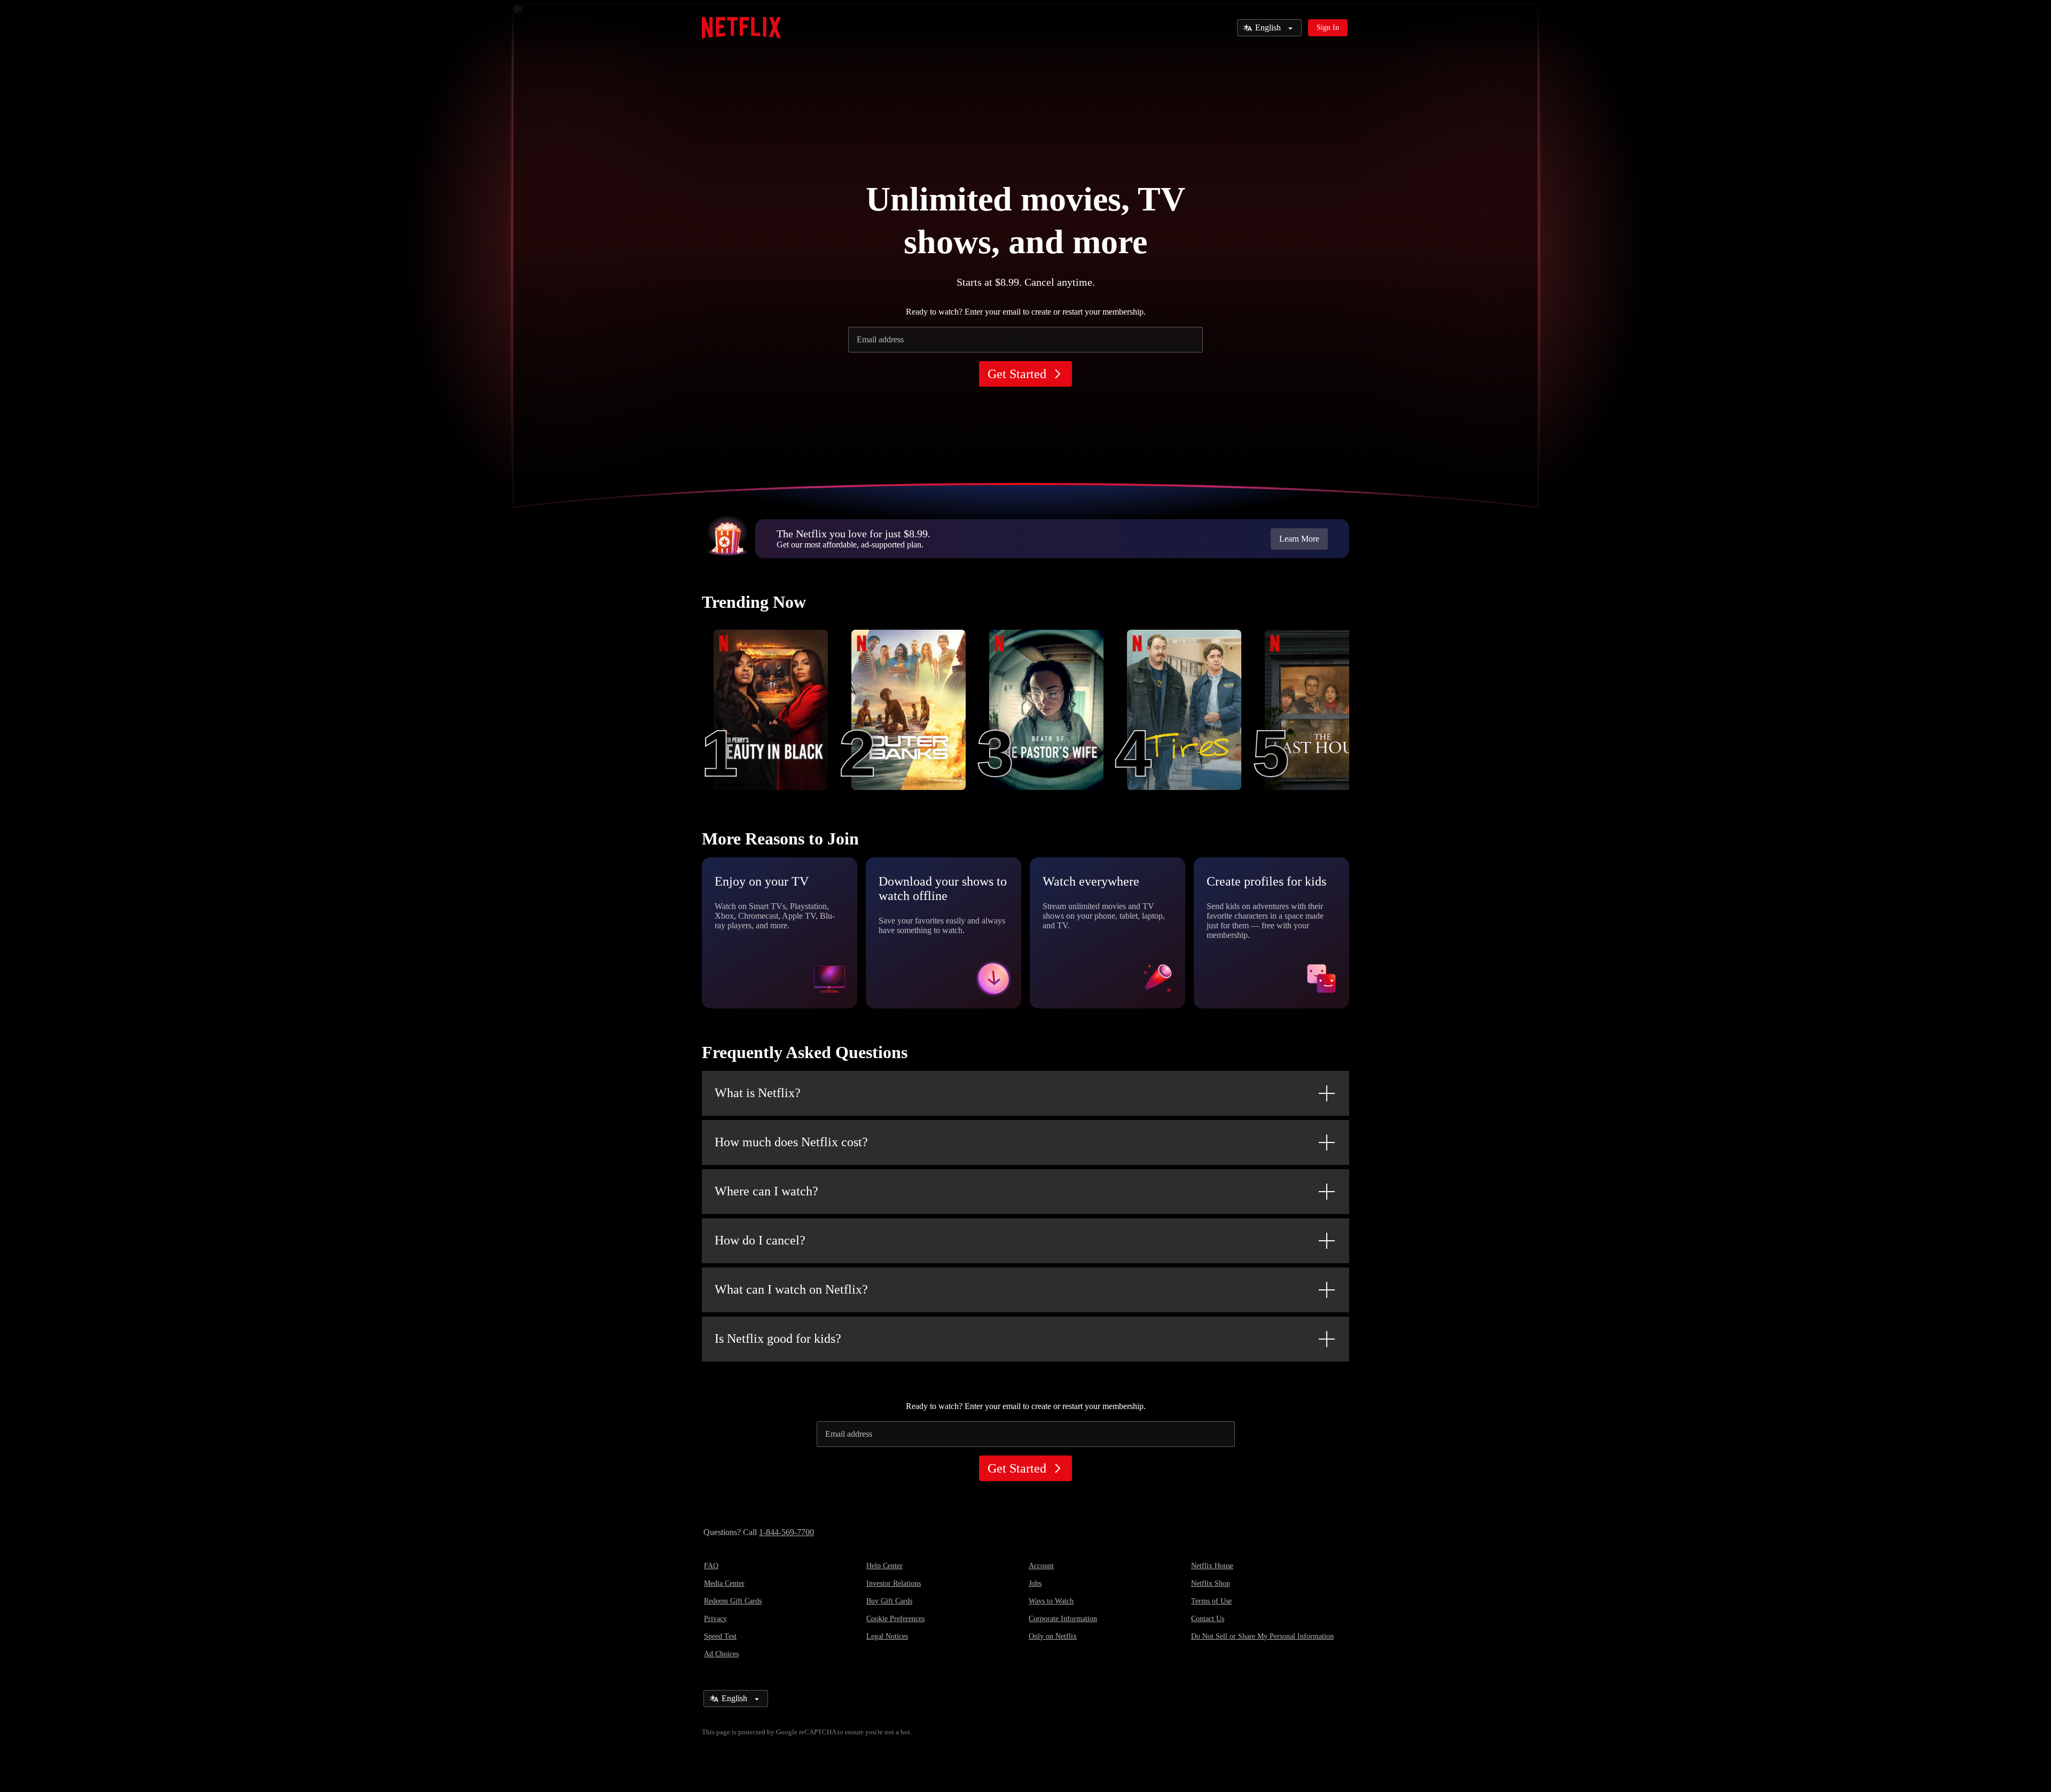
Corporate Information (1063, 1619)
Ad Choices (721, 1654)
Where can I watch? (766, 1191)
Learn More (1299, 539)
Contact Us (1208, 1619)
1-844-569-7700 (786, 1532)
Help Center (884, 1566)
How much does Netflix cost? (791, 1142)
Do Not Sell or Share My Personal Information (1262, 1636)
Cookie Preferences (895, 1619)
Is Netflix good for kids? (778, 1339)
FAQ (711, 1566)
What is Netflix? (758, 1093)
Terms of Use (1211, 1601)
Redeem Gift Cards (733, 1601)
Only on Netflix (1053, 1636)
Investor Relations (894, 1583)
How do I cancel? (760, 1240)
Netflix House (1212, 1566)
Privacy (715, 1619)
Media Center (724, 1583)
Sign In (1328, 28)
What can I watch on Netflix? (791, 1289)
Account (1041, 1566)
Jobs (1035, 1583)
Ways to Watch (1051, 1601)
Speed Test (720, 1636)
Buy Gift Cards (889, 1601)
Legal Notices (887, 1636)
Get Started (1017, 374)
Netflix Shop (1211, 1583)
